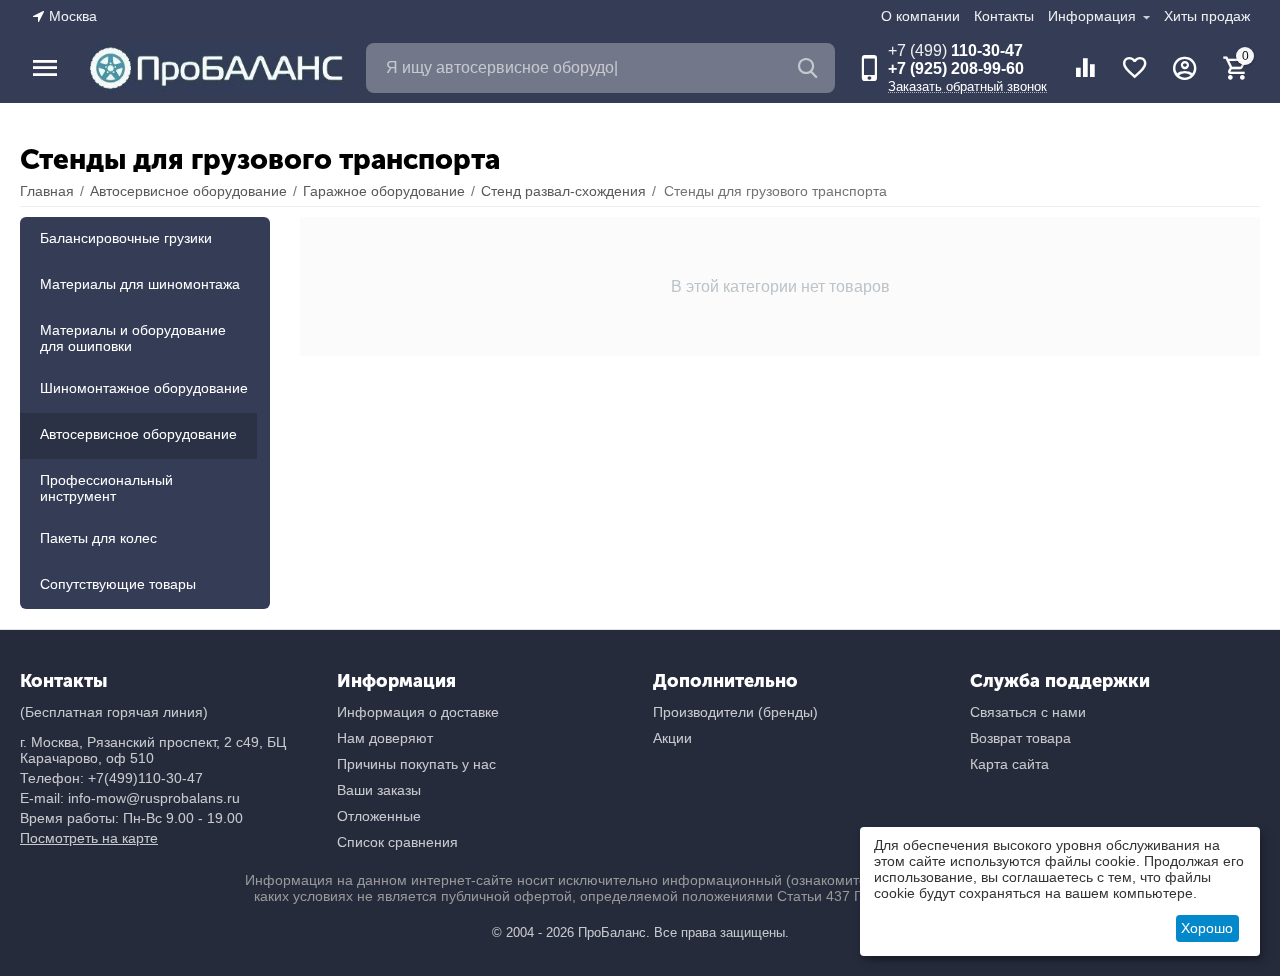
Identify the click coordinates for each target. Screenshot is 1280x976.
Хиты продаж (1207, 16)
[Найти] (810, 68)
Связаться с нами (1028, 712)
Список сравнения (397, 842)
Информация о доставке (418, 712)
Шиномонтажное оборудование (144, 388)
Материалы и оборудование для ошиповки (133, 338)
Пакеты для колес (98, 538)
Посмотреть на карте (89, 838)
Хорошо (1207, 928)
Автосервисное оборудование (138, 434)
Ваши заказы (379, 790)
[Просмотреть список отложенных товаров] (1135, 68)
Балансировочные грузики (126, 238)
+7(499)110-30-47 (145, 778)
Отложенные (379, 816)
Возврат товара (1020, 738)
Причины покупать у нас (416, 764)
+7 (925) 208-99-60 (956, 68)
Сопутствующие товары (118, 584)
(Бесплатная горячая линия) (114, 712)
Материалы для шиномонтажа (140, 284)
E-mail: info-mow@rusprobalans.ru (130, 798)
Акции (672, 738)
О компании (920, 16)
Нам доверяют (385, 738)
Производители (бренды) (735, 712)
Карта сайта (1009, 764)
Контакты (1004, 16)
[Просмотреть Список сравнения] (1085, 68)
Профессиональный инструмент (106, 488)
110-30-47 (955, 50)
